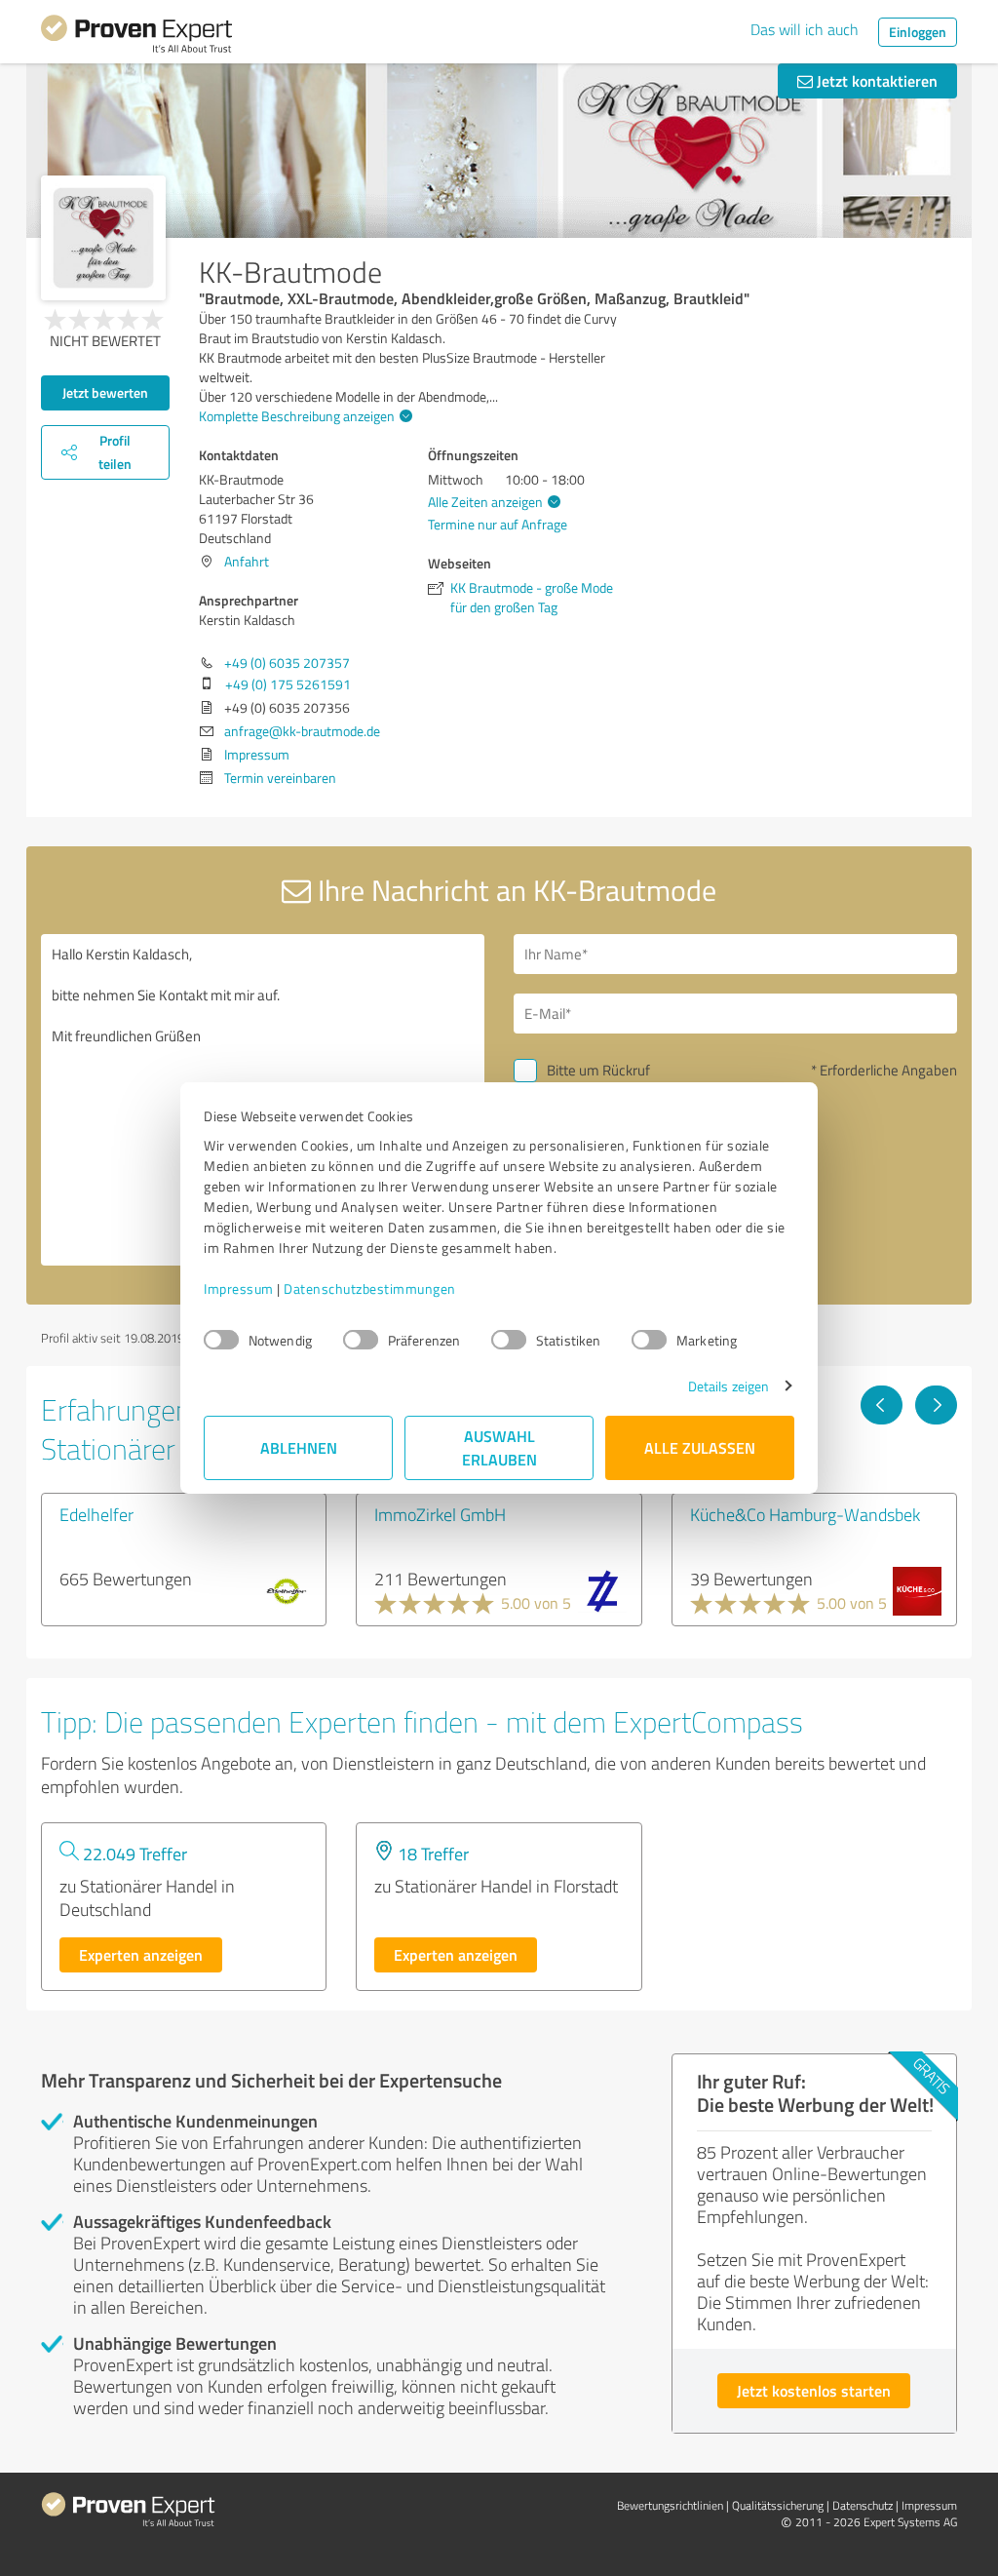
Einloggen (918, 32)
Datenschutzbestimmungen (370, 1288)
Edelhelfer (96, 1514)
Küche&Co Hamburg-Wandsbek (805, 1514)
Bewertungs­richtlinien (670, 2505)
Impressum (239, 1288)
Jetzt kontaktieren (875, 80)
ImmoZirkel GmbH (440, 1514)
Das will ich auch (805, 29)
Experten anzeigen (141, 1954)
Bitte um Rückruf (598, 1070)
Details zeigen (729, 1386)
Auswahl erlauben (499, 1447)
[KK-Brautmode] (103, 238)
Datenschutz (863, 2505)
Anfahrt (247, 561)
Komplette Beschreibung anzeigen (297, 416)
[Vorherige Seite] (882, 1405)
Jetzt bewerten (105, 392)
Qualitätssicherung (778, 2505)
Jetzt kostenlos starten (814, 2390)
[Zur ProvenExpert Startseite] (136, 37)
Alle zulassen (700, 1447)
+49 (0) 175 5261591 (288, 684)
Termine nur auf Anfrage (498, 524)
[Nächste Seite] (936, 1405)
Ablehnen (299, 1447)
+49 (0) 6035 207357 (287, 663)
